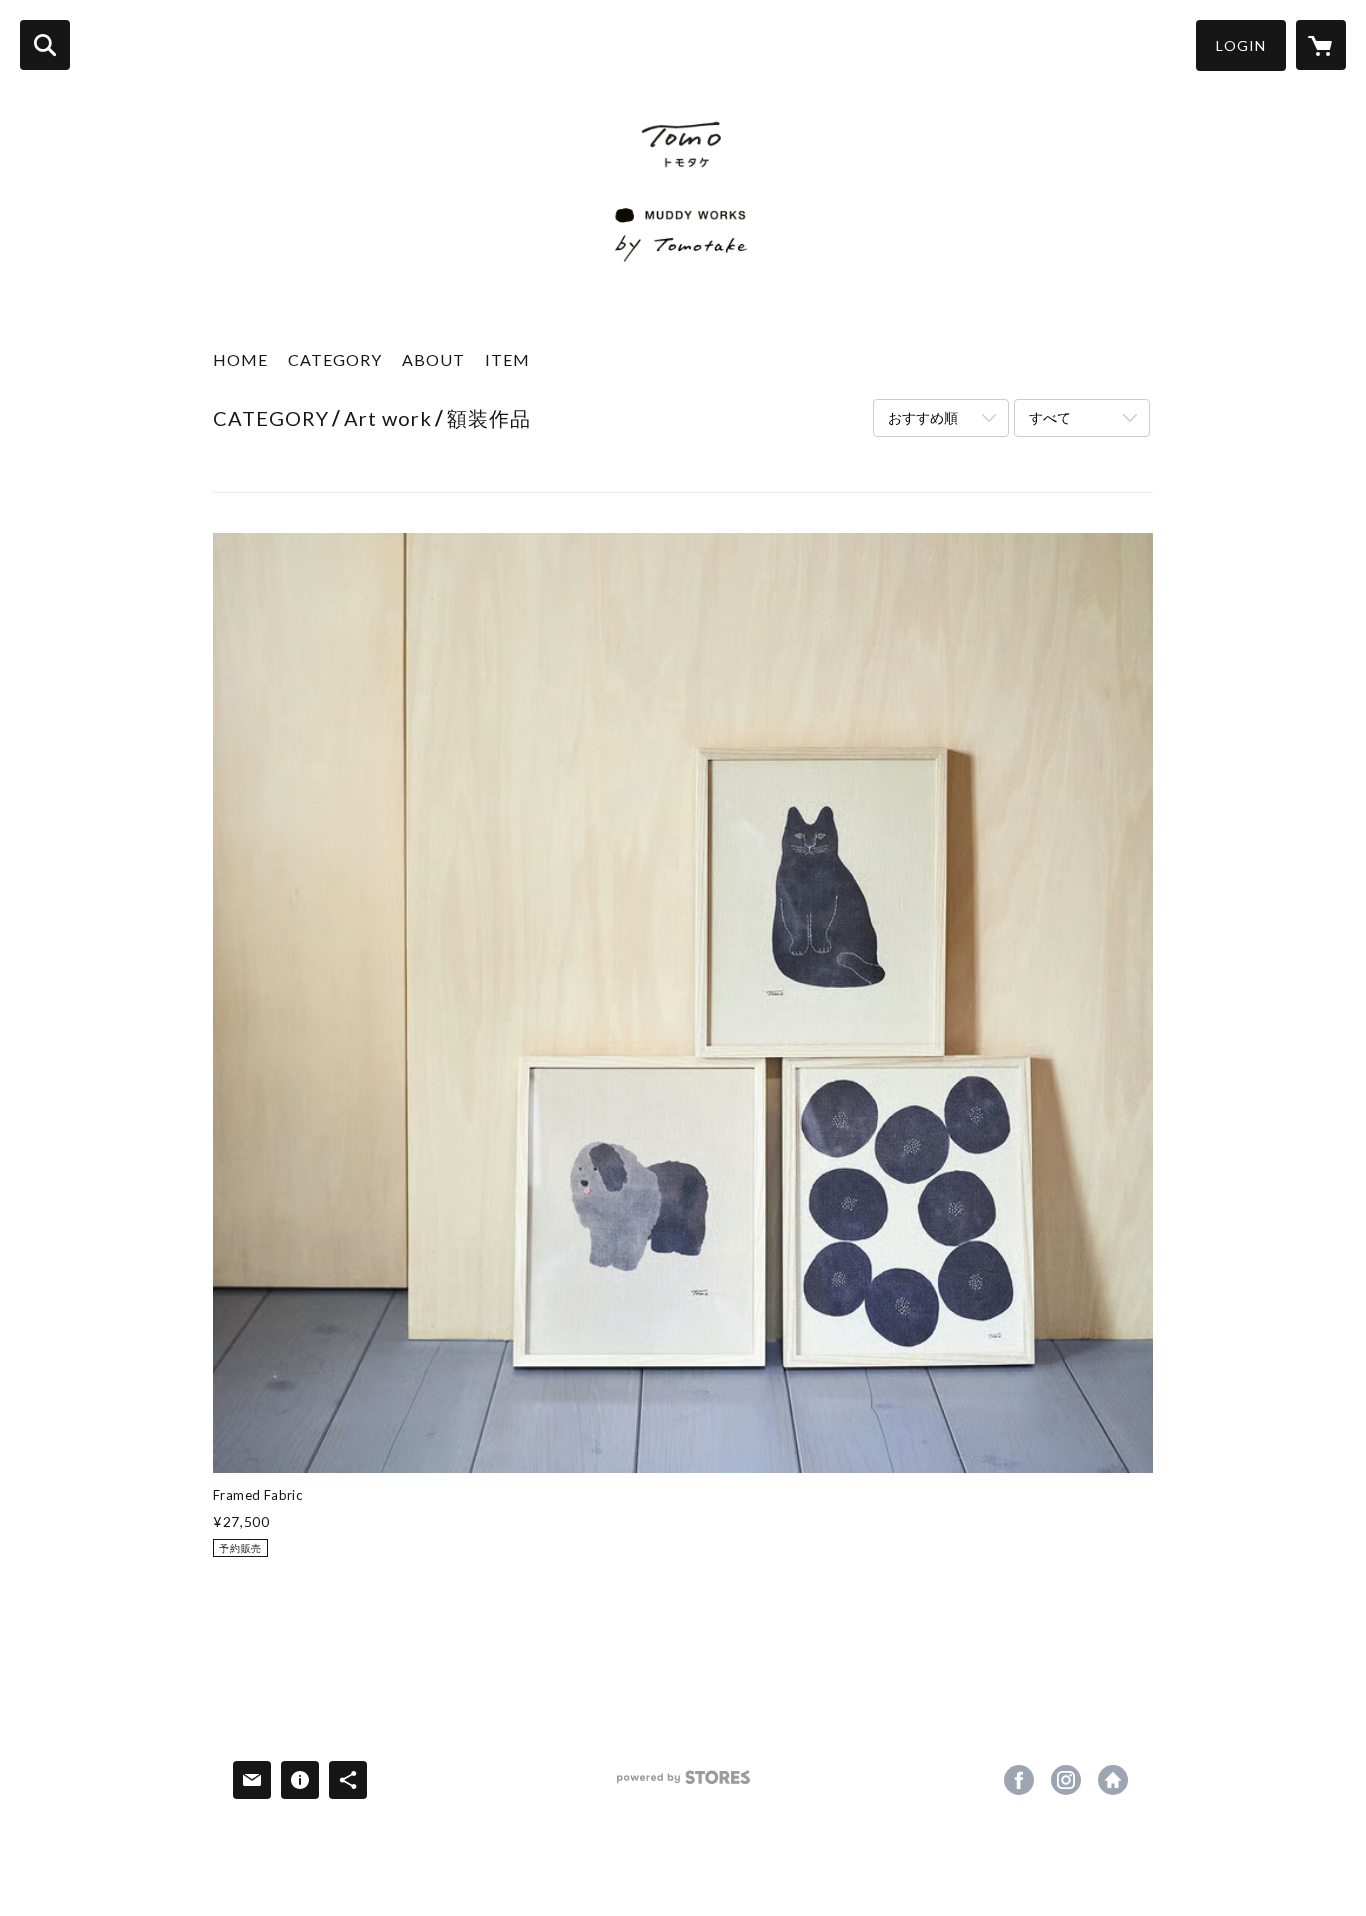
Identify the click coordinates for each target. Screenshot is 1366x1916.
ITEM (507, 359)
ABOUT (433, 359)
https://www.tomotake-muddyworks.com (1113, 1780)
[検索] (45, 45)
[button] (1241, 45)
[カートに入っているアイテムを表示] (1321, 45)
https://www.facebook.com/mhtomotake (1019, 1780)
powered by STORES (683, 1784)
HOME (240, 359)
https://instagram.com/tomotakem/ (1066, 1780)
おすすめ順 (923, 417)
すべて (1050, 417)
